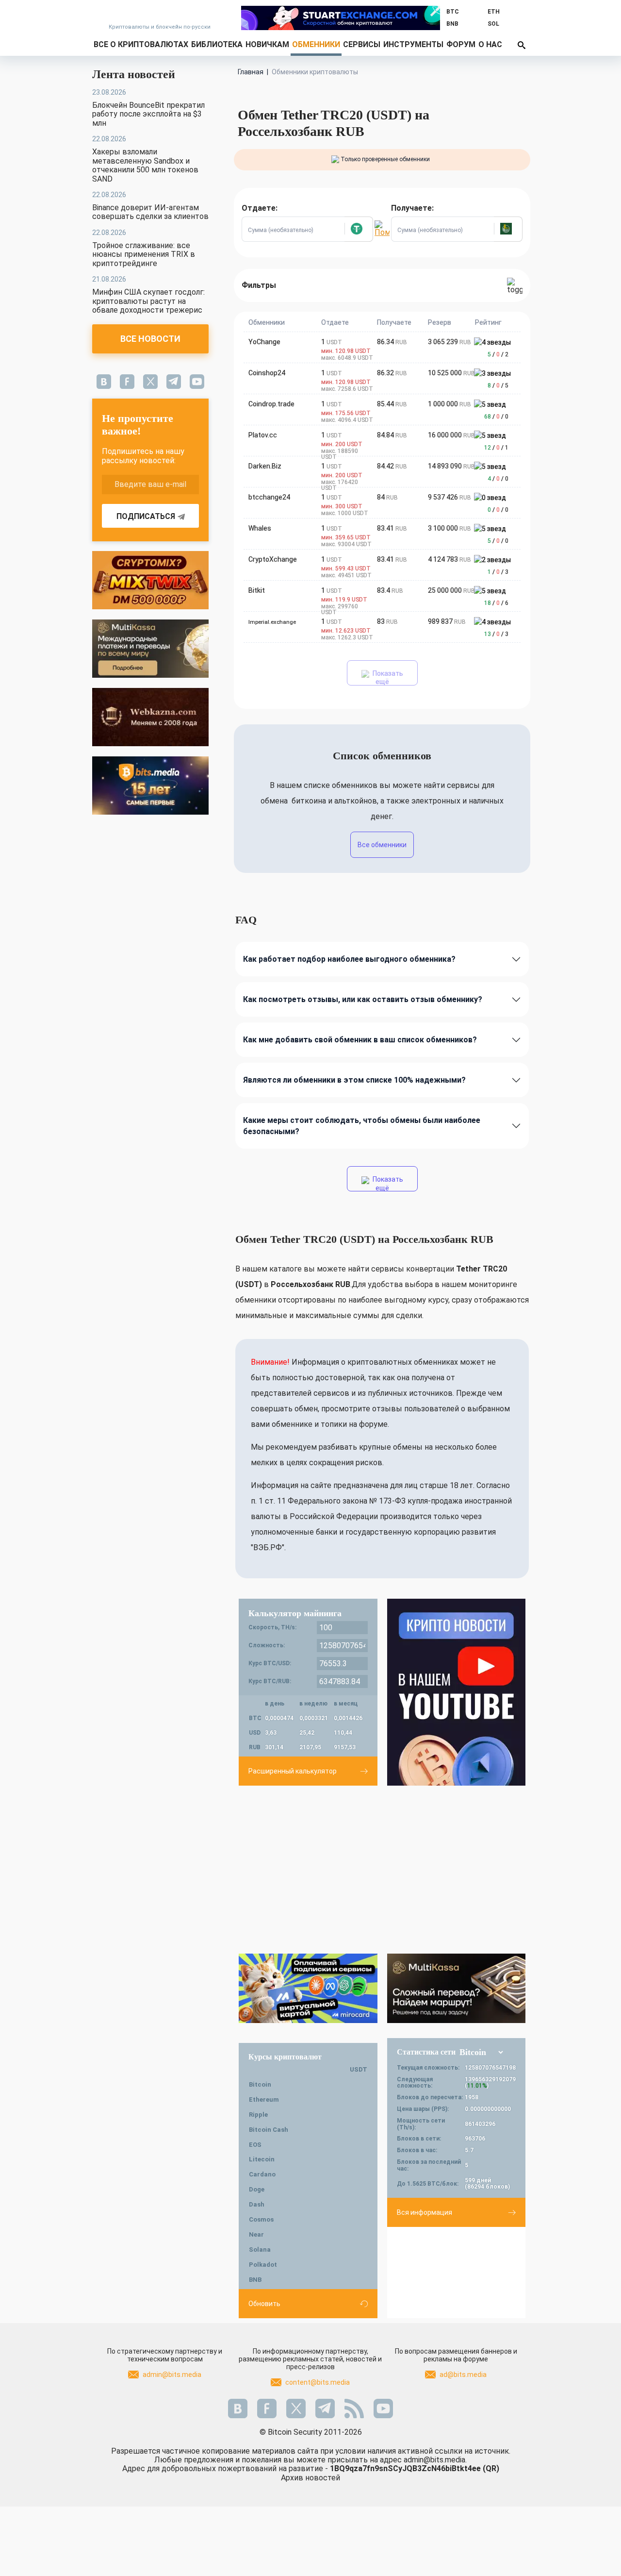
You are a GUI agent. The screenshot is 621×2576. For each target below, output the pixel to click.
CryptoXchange (273, 559)
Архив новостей (310, 2478)
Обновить (264, 2304)
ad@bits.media (463, 2375)
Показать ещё (387, 677)
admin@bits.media (172, 2375)
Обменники (316, 44)
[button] (359, 229)
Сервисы (362, 44)
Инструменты (413, 44)
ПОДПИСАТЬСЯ (146, 516)
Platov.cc (263, 435)
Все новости (150, 339)
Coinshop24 (267, 373)
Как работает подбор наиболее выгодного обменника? (349, 959)
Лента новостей (134, 74)
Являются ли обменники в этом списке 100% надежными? (354, 1080)
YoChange (264, 342)
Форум (461, 44)
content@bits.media (318, 2382)
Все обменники (382, 845)
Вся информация (425, 2212)
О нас (490, 44)
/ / (498, 354)
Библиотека (217, 44)
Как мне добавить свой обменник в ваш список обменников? (360, 1040)
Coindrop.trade (271, 404)
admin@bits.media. (435, 2460)
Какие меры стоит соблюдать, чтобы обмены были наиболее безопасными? (362, 1126)
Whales (260, 528)
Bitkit (257, 590)
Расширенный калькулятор (293, 1771)
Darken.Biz (265, 466)
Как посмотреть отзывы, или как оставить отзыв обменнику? (363, 999)
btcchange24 (269, 497)
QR (491, 2468)
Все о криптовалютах (141, 44)
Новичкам (267, 44)
